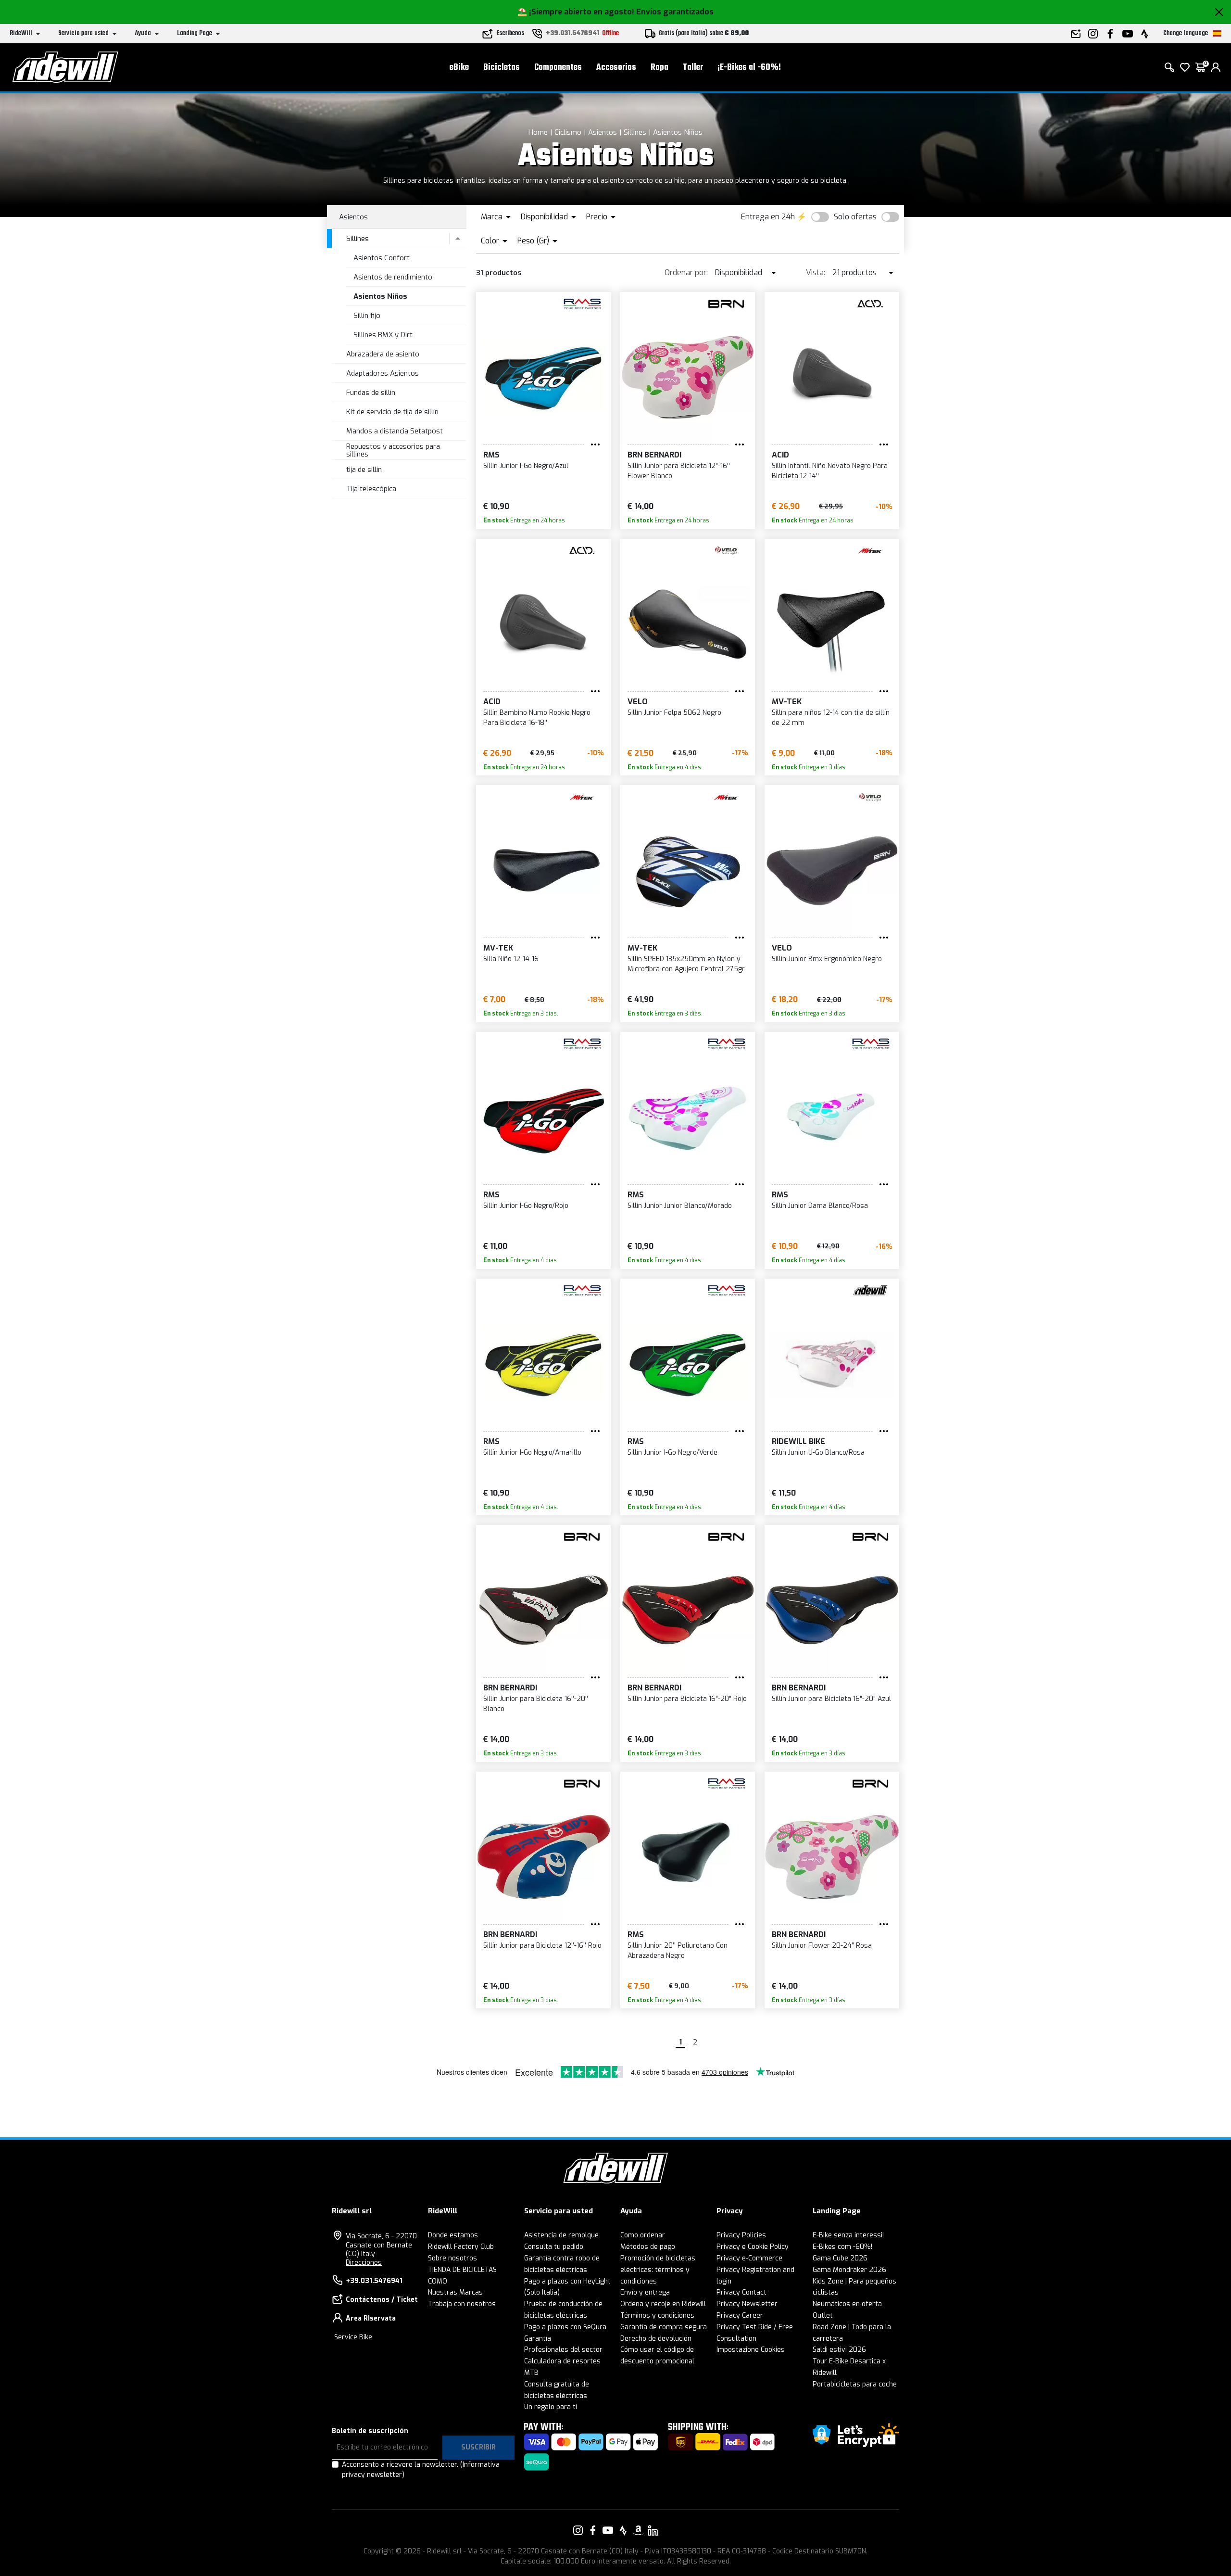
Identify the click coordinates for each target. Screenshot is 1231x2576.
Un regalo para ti (551, 2407)
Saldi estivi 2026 (839, 2350)
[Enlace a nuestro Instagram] (578, 2530)
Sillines (635, 132)
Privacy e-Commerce (749, 2258)
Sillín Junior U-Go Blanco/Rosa (818, 1453)
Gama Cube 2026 (840, 2258)
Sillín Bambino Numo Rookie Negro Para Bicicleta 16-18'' (537, 718)
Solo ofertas (855, 217)
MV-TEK (787, 702)
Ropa (659, 68)
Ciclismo (568, 132)
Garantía (538, 2339)
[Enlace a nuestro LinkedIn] (653, 2530)
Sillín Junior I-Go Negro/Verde (672, 1453)
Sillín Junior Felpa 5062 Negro (674, 713)
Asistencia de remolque (561, 2235)
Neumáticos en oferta (847, 2304)
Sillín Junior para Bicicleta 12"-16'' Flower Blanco (679, 471)
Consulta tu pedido (554, 2247)
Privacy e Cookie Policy (753, 2247)
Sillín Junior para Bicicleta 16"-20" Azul (831, 1699)
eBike (459, 68)
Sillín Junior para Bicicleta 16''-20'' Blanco (536, 1704)
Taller (693, 68)
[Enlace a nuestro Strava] (623, 2530)
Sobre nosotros (452, 2258)
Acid (780, 455)
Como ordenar (643, 2235)
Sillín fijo (367, 316)
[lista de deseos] (1185, 67)
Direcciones (364, 2263)
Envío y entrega (645, 2292)
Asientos (603, 132)
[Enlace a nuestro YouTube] (608, 2530)
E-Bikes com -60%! (842, 2247)
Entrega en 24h (768, 217)
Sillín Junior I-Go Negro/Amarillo (532, 1453)
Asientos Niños (678, 132)
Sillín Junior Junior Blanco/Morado (680, 1206)
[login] (1216, 67)
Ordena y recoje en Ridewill (663, 2304)
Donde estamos (453, 2235)
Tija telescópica (371, 489)
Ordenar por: (686, 273)
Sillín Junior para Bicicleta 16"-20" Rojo (687, 1699)
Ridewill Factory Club (461, 2247)
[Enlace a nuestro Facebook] (593, 2530)
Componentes (558, 68)
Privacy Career (740, 2316)
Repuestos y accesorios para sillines (393, 450)
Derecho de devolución (656, 2339)
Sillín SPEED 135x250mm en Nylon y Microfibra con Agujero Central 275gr (686, 964)
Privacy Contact (741, 2292)
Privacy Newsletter (747, 2304)
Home (538, 132)
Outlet (823, 2316)
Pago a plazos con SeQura (565, 2327)
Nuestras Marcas (455, 2292)
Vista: (816, 273)
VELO (638, 702)
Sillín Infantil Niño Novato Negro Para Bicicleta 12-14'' (830, 471)
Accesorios (616, 68)
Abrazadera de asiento (383, 354)
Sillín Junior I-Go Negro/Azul (526, 466)
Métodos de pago (648, 2247)
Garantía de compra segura (664, 2327)
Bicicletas (502, 68)
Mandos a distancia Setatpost (395, 431)
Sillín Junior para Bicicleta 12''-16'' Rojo (542, 1946)
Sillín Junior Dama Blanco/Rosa (820, 1206)
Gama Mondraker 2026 (849, 2270)
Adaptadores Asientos (383, 373)
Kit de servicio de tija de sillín (392, 412)
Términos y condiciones (657, 2316)
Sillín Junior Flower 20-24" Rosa (822, 1946)
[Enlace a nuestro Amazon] (638, 2530)
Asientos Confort (382, 258)
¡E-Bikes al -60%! (749, 68)
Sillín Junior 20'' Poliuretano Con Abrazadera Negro (678, 1951)
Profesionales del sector (563, 2350)
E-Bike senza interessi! (848, 2235)
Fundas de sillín (371, 393)
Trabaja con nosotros (462, 2304)
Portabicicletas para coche (855, 2384)
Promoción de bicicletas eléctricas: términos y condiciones (658, 2270)
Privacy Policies (741, 2235)
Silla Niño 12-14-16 (511, 959)
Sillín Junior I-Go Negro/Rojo (526, 1206)
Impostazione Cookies (751, 2350)
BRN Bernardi (654, 455)
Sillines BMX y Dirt (383, 335)
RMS (491, 455)
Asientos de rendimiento (393, 277)
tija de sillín (364, 470)
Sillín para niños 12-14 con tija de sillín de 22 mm (831, 718)
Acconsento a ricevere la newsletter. (421, 2470)
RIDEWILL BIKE (798, 1441)
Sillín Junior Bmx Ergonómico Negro (827, 959)
